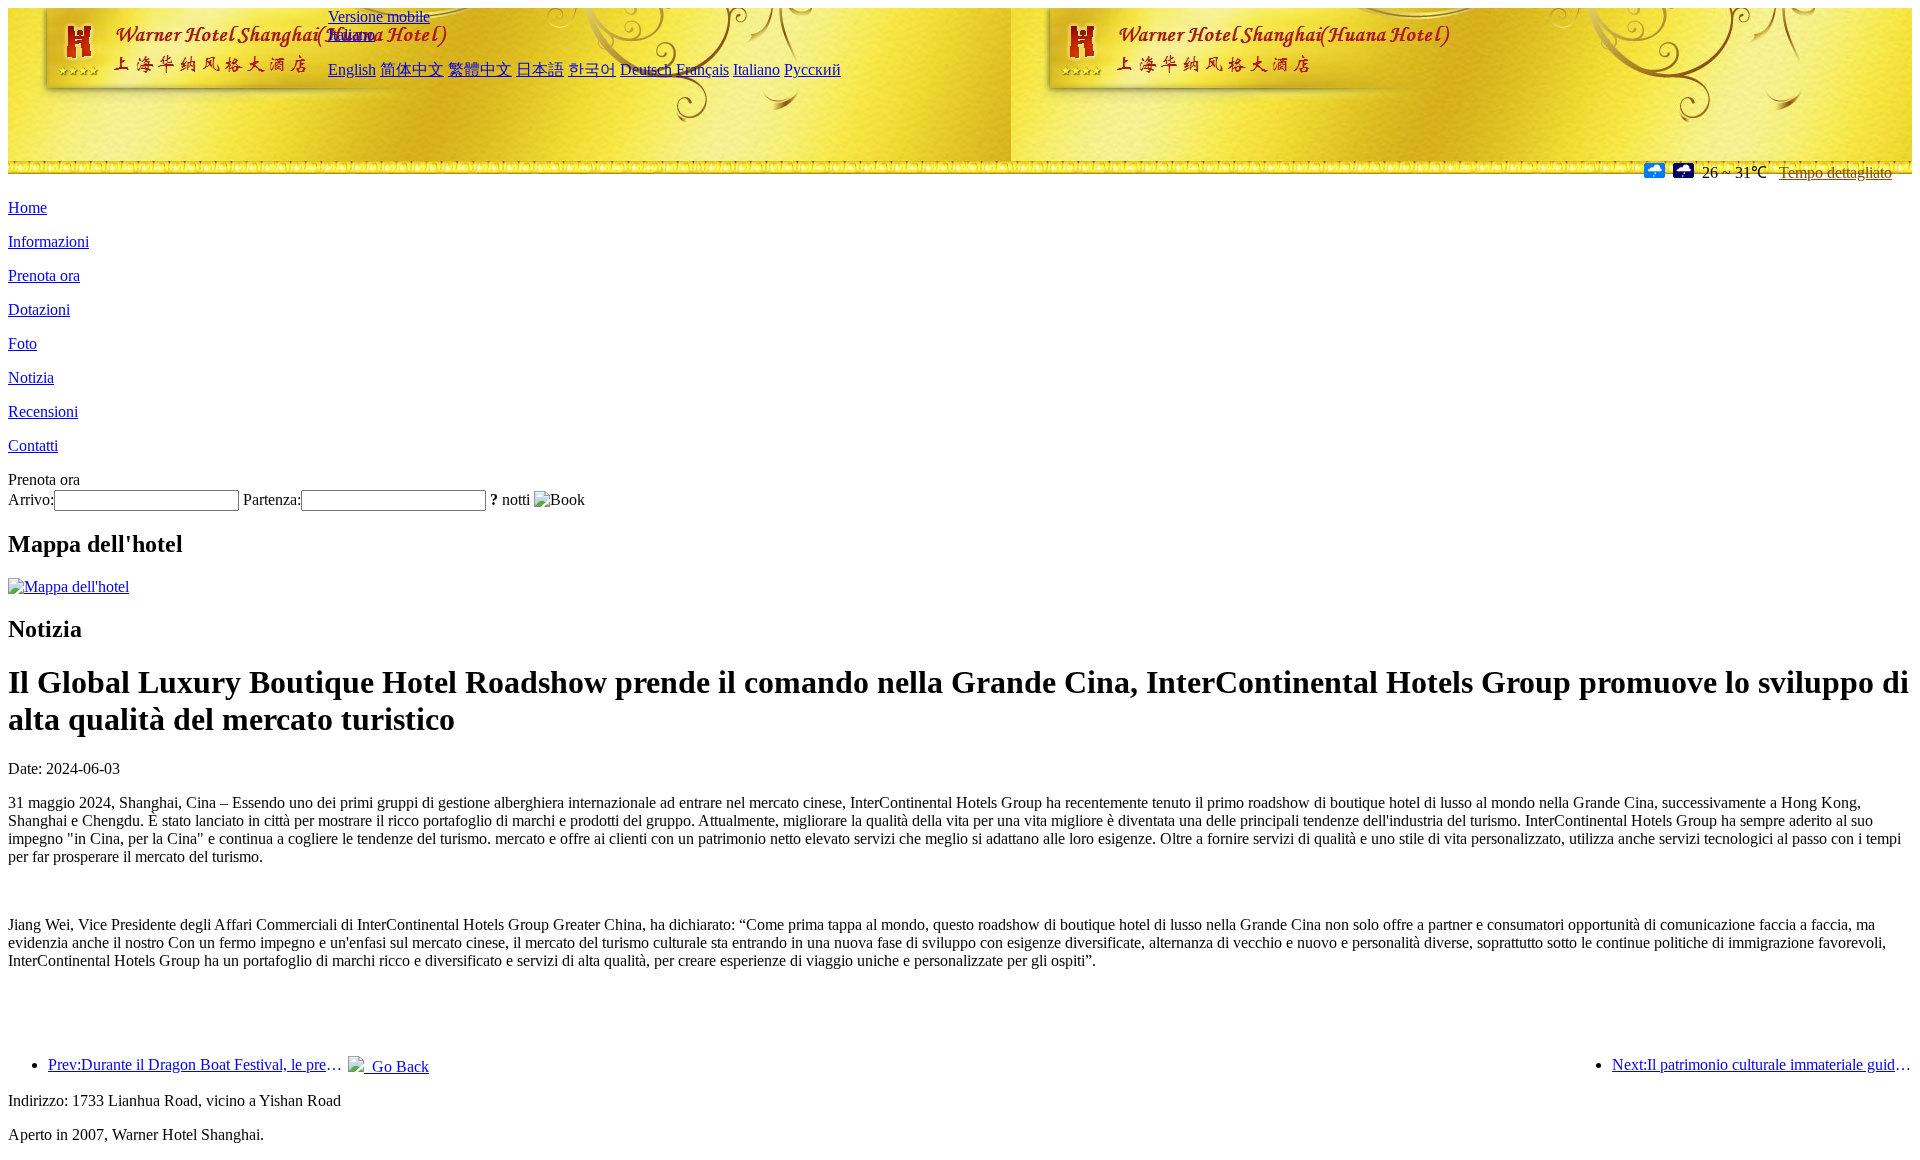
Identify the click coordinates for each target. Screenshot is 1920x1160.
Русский (812, 69)
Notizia (31, 377)
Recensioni (43, 411)
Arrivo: (31, 499)
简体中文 (412, 69)
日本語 (540, 69)
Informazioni (48, 241)
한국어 (592, 69)
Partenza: (272, 499)
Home (27, 207)
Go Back (396, 1066)
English (352, 69)
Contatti (33, 445)
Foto (22, 343)
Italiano (351, 34)
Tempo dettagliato (1835, 172)
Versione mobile (379, 16)
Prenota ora (44, 275)
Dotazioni (39, 309)
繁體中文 (480, 69)
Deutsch (646, 69)
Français (702, 69)
